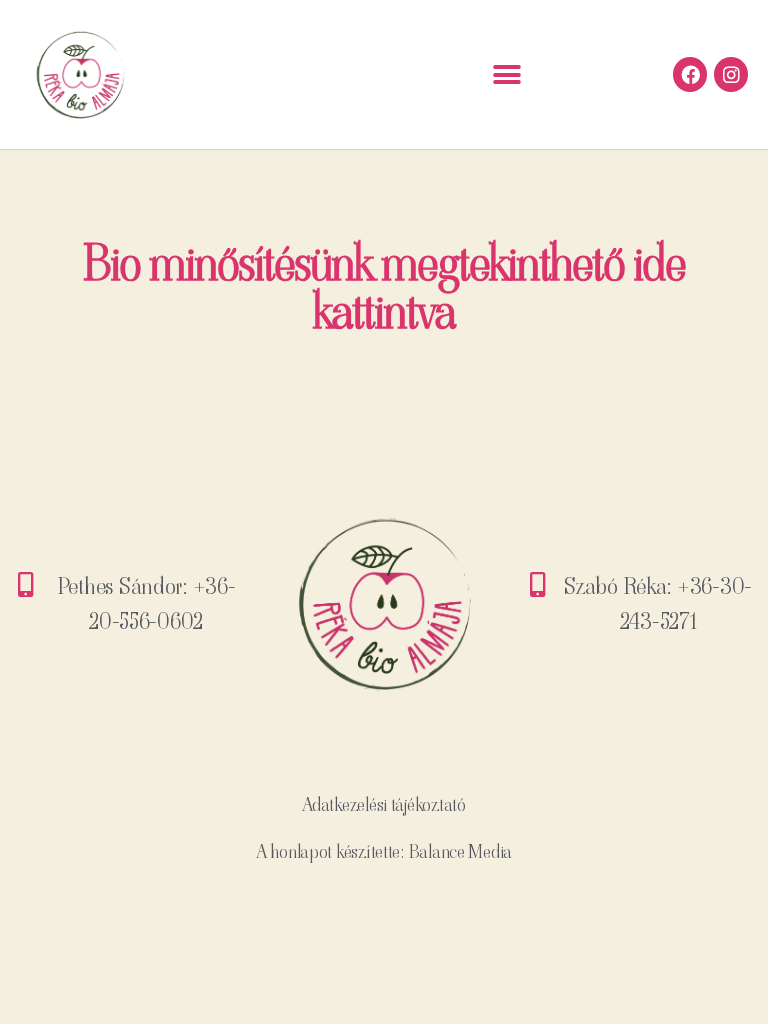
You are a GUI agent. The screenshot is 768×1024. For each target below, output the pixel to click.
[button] (507, 74)
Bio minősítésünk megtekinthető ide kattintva (383, 287)
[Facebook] (690, 74)
